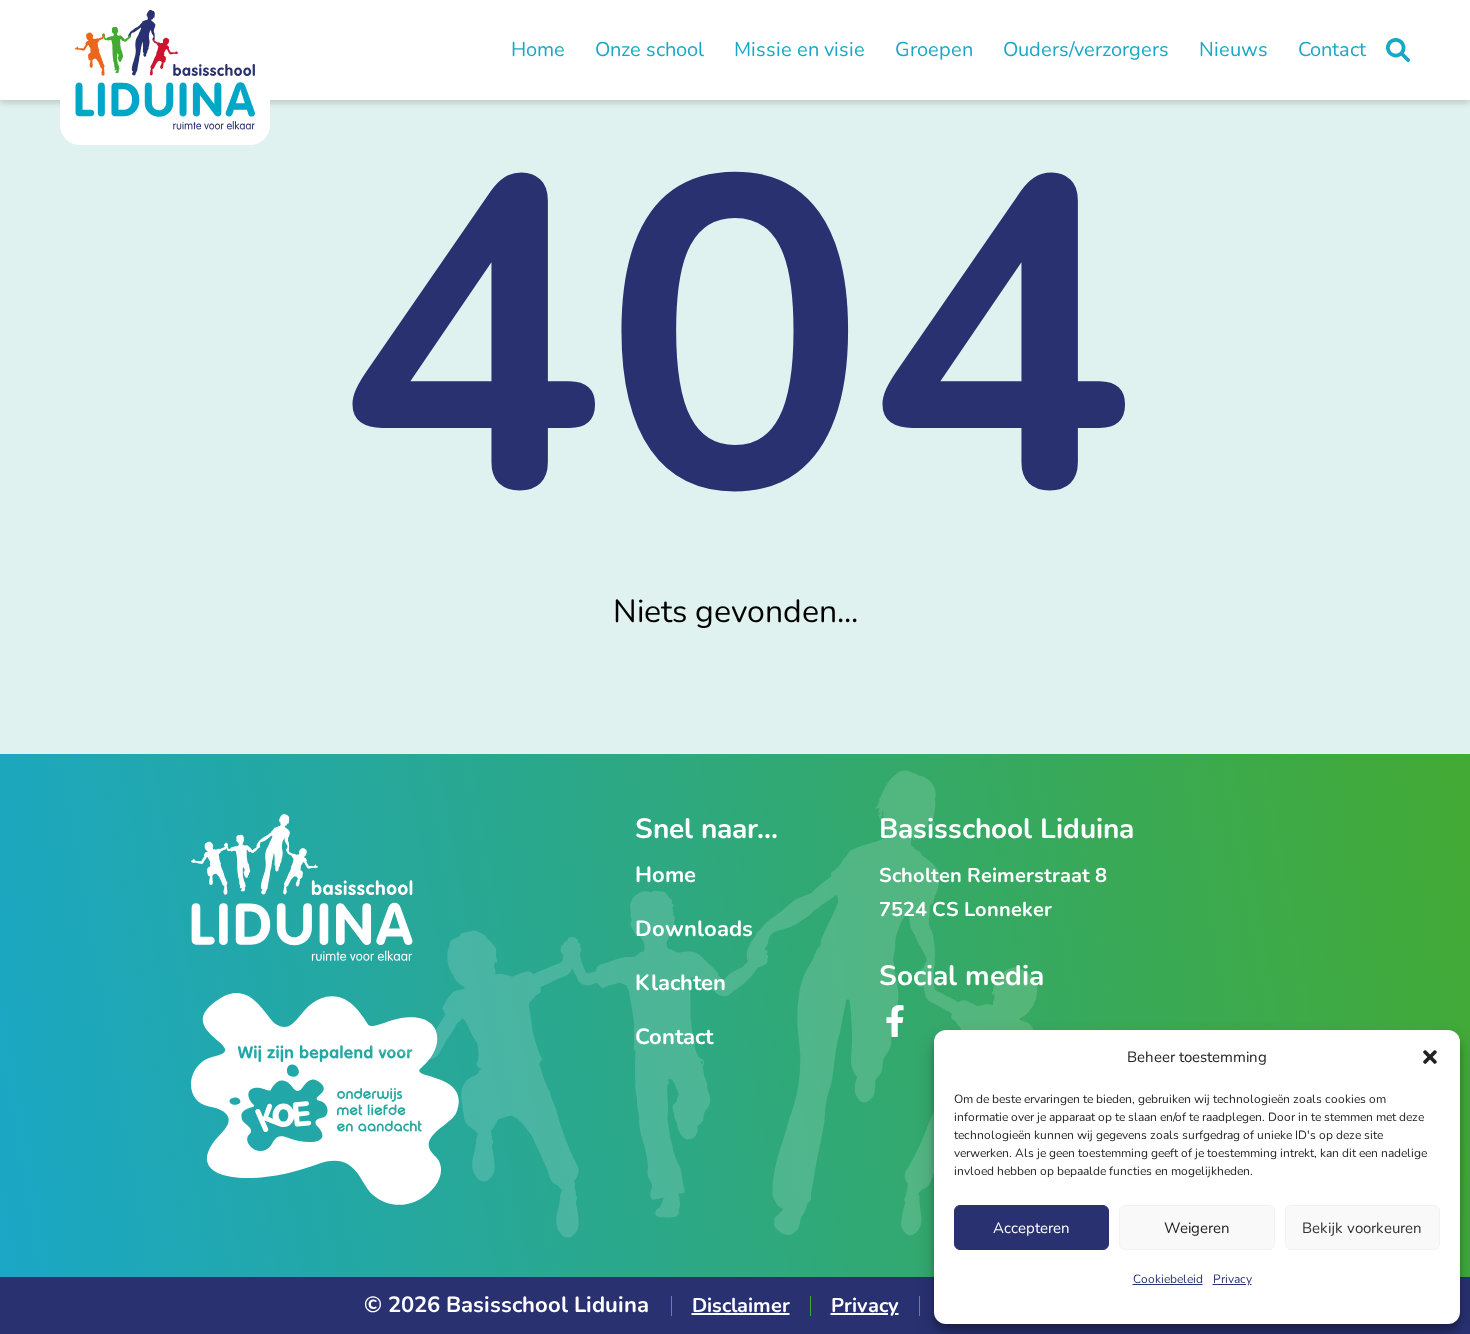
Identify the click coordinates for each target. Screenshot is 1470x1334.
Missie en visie (799, 49)
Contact (1332, 49)
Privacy (1232, 1279)
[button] (1430, 1057)
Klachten (680, 983)
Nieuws (1233, 49)
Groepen (934, 49)
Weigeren (1197, 1228)
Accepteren (1031, 1228)
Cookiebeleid (1168, 1279)
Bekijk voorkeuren (1362, 1228)
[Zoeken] (1398, 50)
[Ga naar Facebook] (895, 1030)
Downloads (694, 929)
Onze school (649, 49)
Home (538, 49)
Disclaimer (741, 1305)
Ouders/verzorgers (1086, 49)
